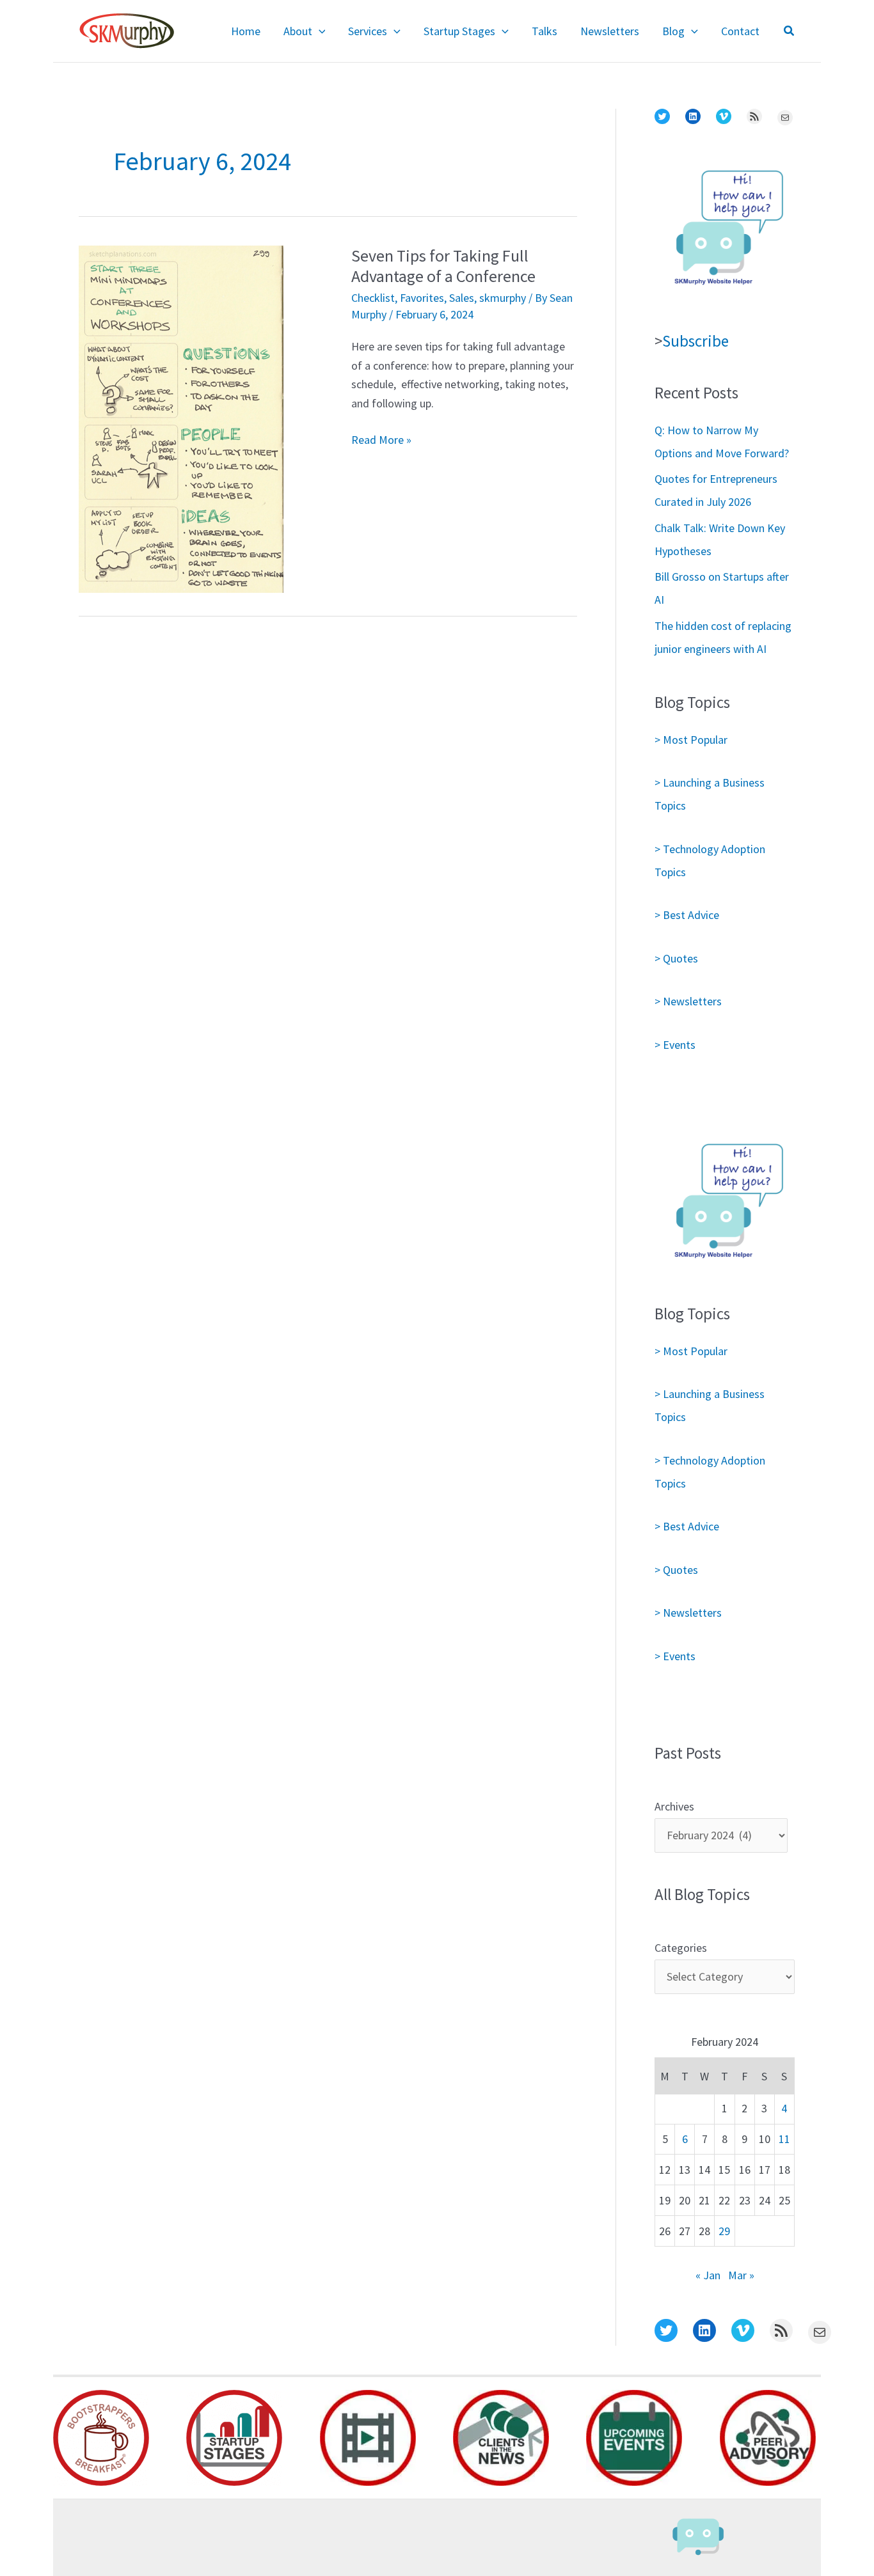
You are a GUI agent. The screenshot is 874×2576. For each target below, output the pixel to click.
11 (784, 2139)
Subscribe (695, 341)
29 (724, 2231)
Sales (462, 298)
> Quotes (676, 958)
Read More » (381, 441)
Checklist (373, 298)
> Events (675, 1045)
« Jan (708, 2275)
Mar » (741, 2275)
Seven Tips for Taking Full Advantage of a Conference (443, 266)
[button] (319, 31)
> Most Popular (691, 740)
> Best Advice (687, 915)
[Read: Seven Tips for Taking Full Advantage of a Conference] (181, 418)
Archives (674, 1806)
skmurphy (503, 298)
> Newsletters (688, 1001)
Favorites (422, 298)
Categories (681, 1948)
